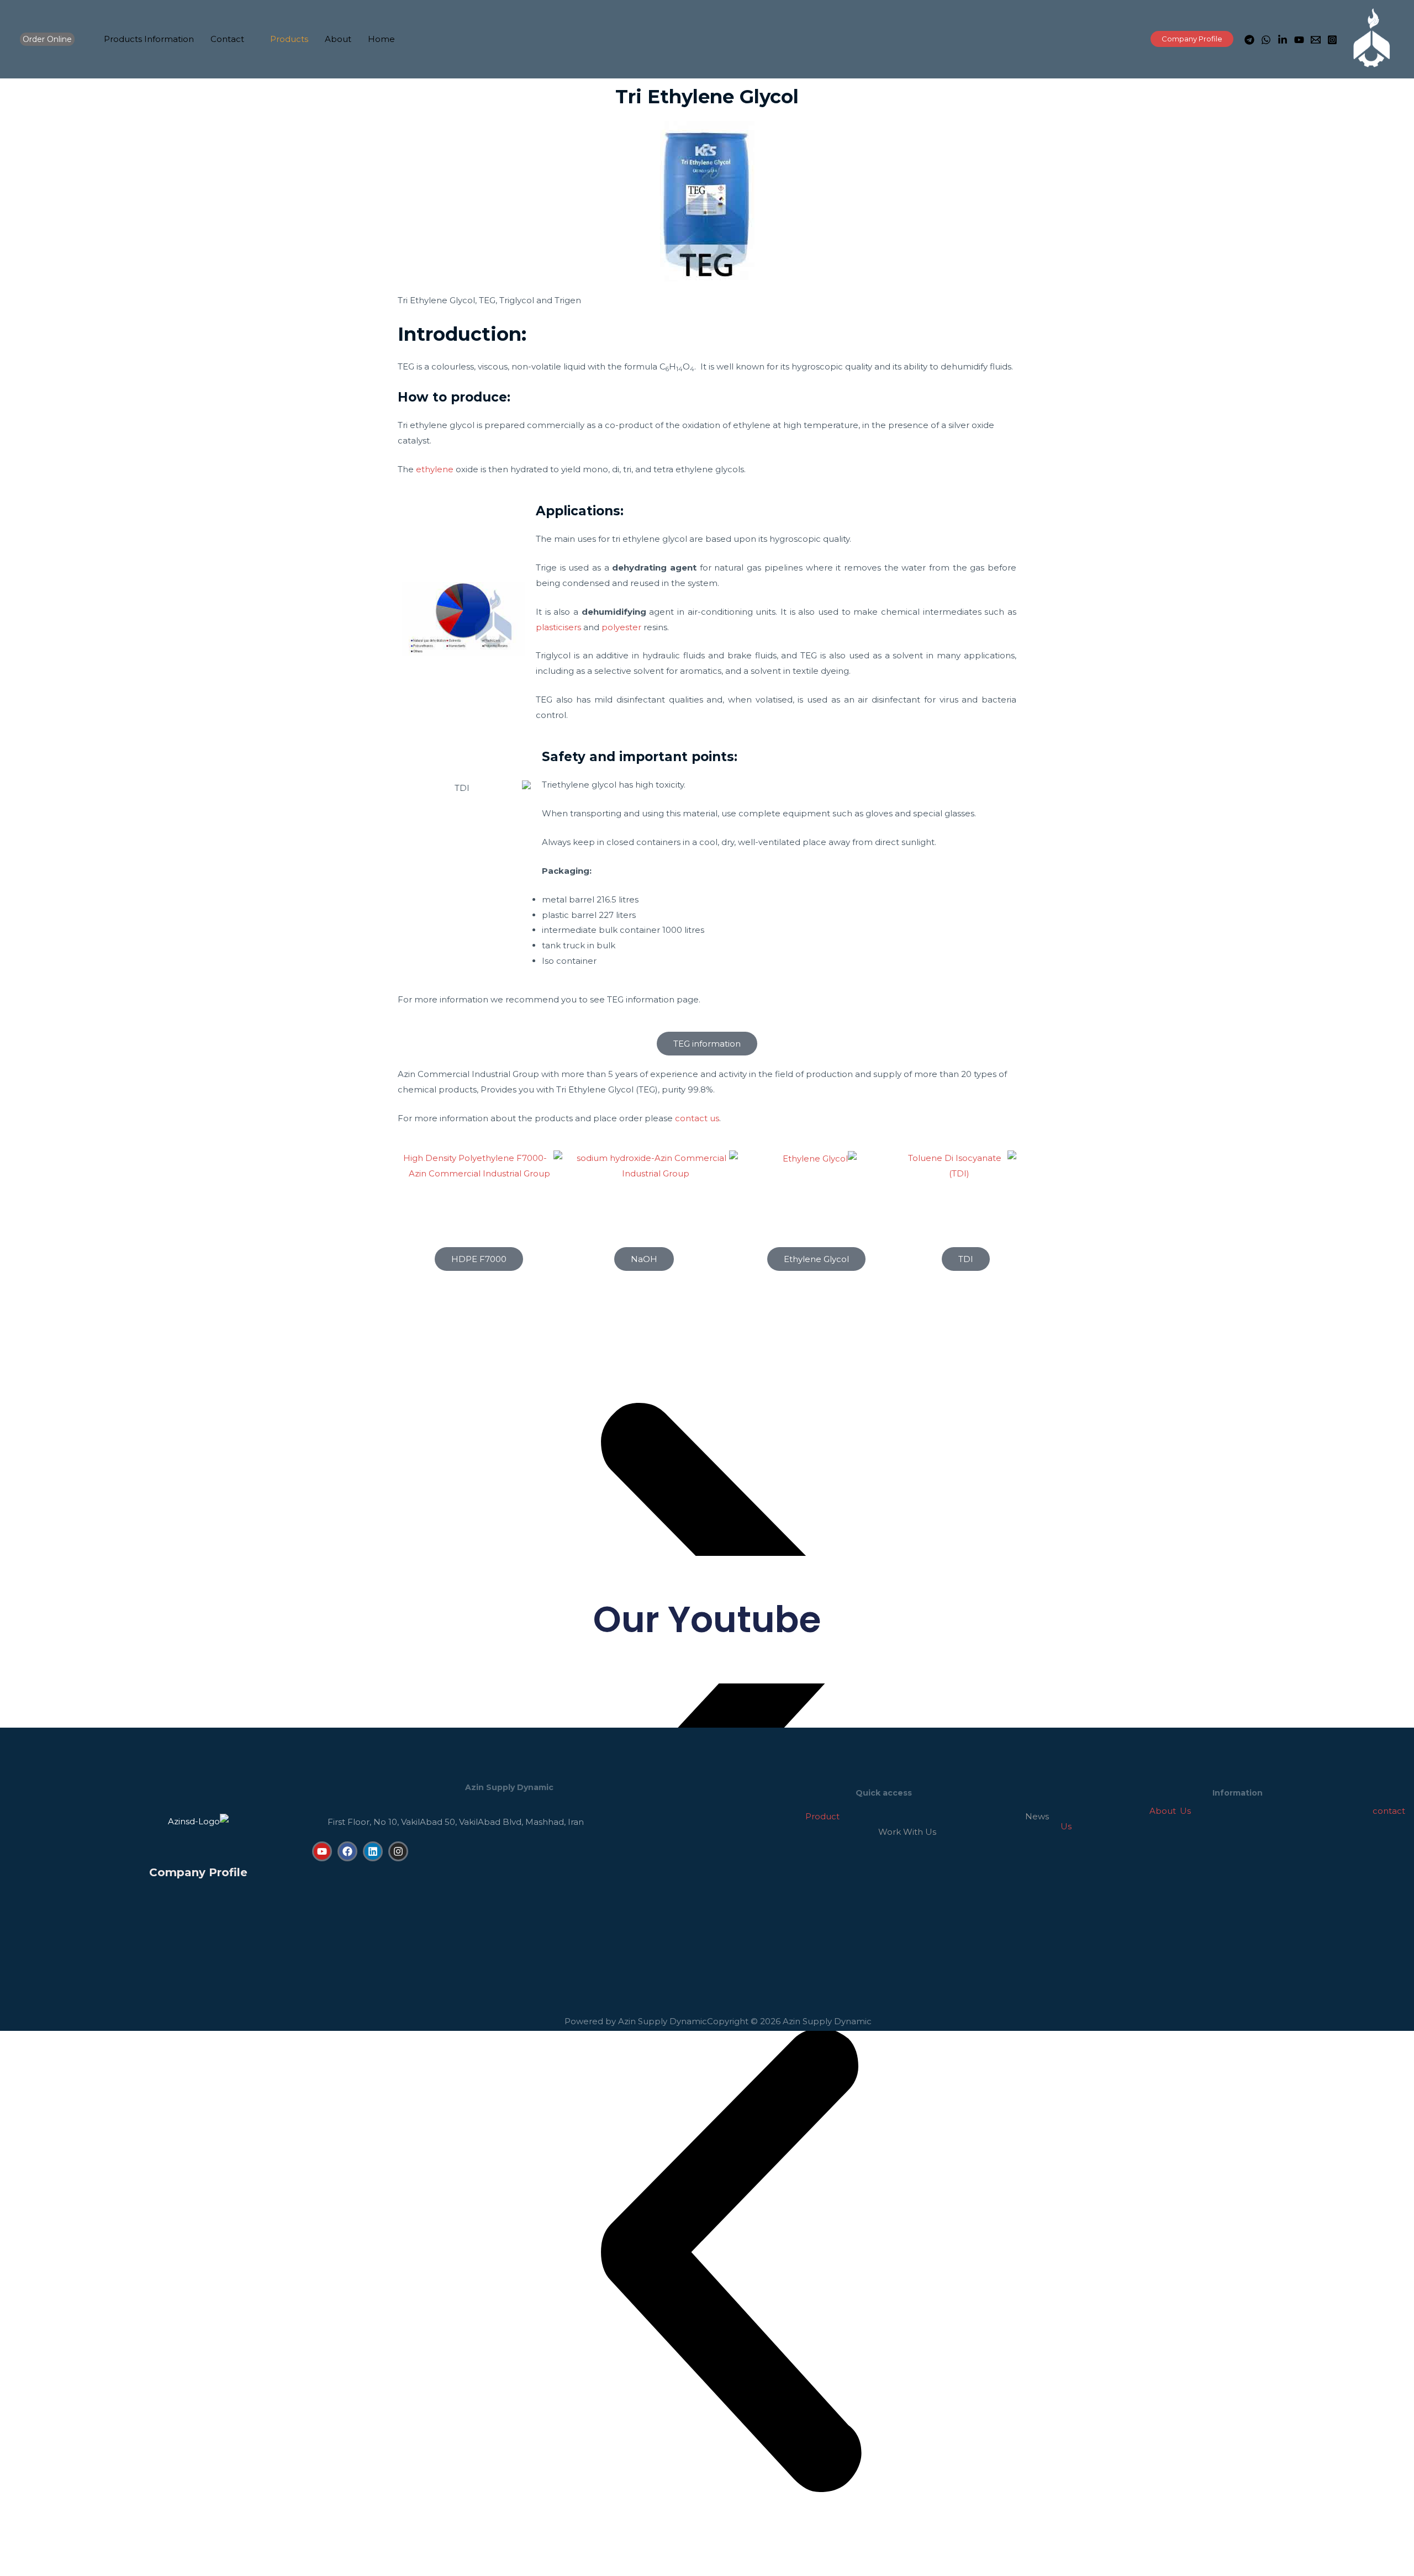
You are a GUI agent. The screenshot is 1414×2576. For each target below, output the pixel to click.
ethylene (435, 469)
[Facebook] (347, 1851)
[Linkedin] (373, 1851)
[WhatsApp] (1266, 40)
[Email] (1316, 40)
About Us (1170, 1811)
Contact (227, 39)
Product (778, 1816)
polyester (621, 627)
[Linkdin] (1283, 40)
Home (381, 39)
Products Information (149, 39)
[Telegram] (1249, 40)
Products (289, 39)
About (338, 39)
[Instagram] (1332, 40)
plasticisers (558, 627)
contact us (697, 1118)
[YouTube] (1299, 40)
